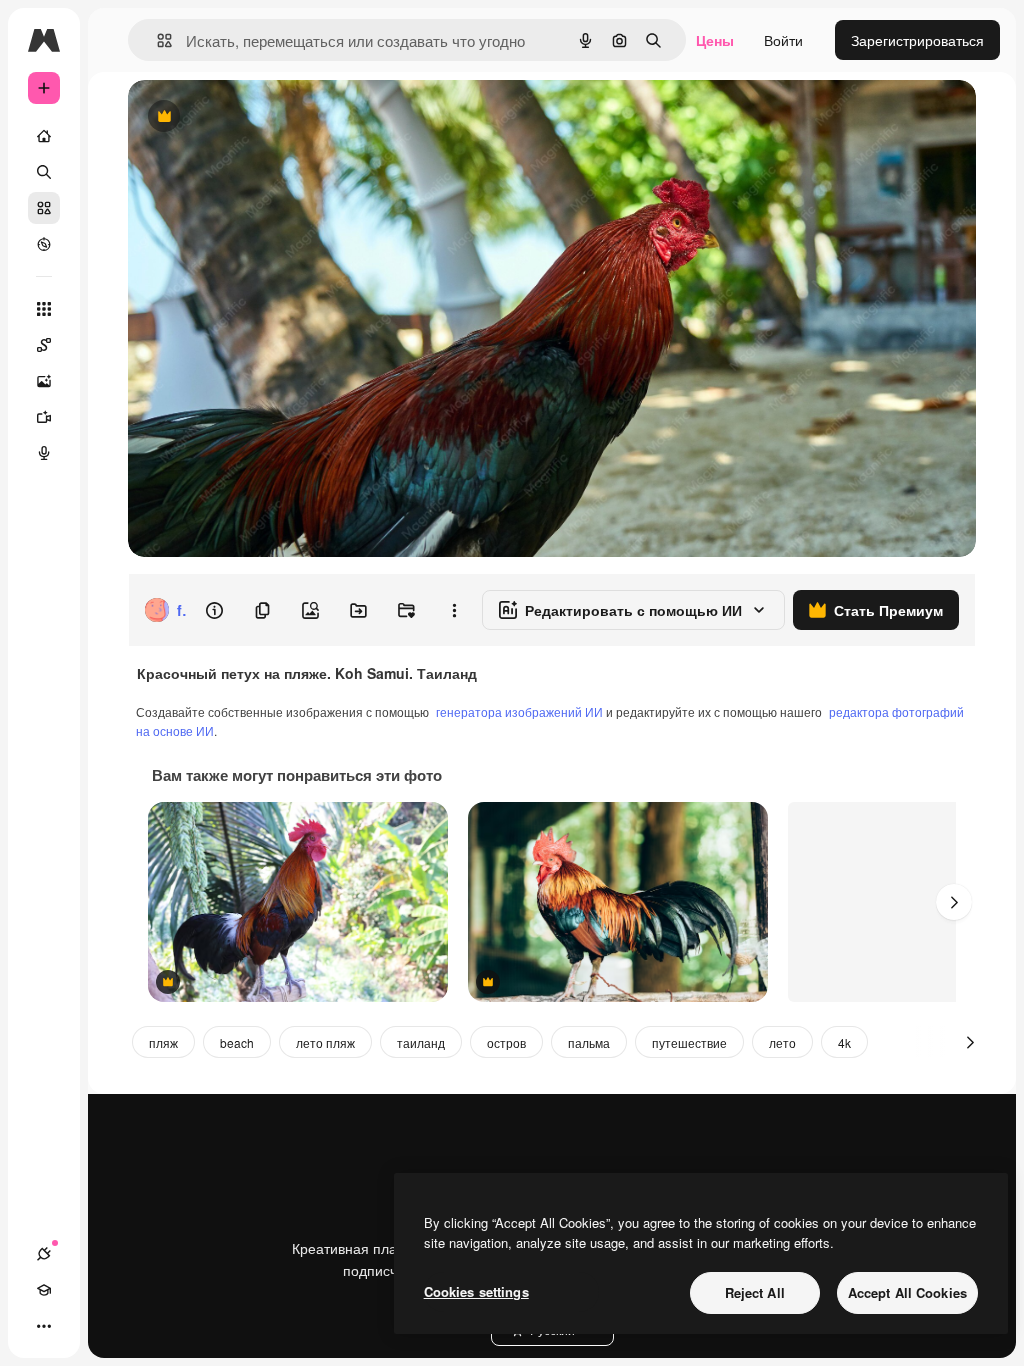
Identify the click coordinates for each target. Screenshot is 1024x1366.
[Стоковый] (44, 208)
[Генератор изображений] (44, 381)
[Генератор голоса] (44, 453)
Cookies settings (476, 1291)
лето (782, 1042)
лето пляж (325, 1042)
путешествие (689, 1042)
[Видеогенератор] (44, 417)
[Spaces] (44, 345)
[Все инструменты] (44, 309)
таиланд (421, 1042)
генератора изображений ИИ (519, 711)
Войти (783, 40)
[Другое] (44, 1326)
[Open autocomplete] (156, 40)
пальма (589, 1042)
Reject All (755, 1292)
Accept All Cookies (907, 1292)
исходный (262, 117)
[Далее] (954, 902)
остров (506, 1042)
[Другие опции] (454, 610)
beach (237, 1042)
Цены (715, 40)
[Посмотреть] (44, 244)
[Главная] (44, 136)
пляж (163, 1042)
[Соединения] (44, 1254)
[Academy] (44, 1290)
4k (844, 1042)
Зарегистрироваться (917, 40)
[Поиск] (44, 172)
